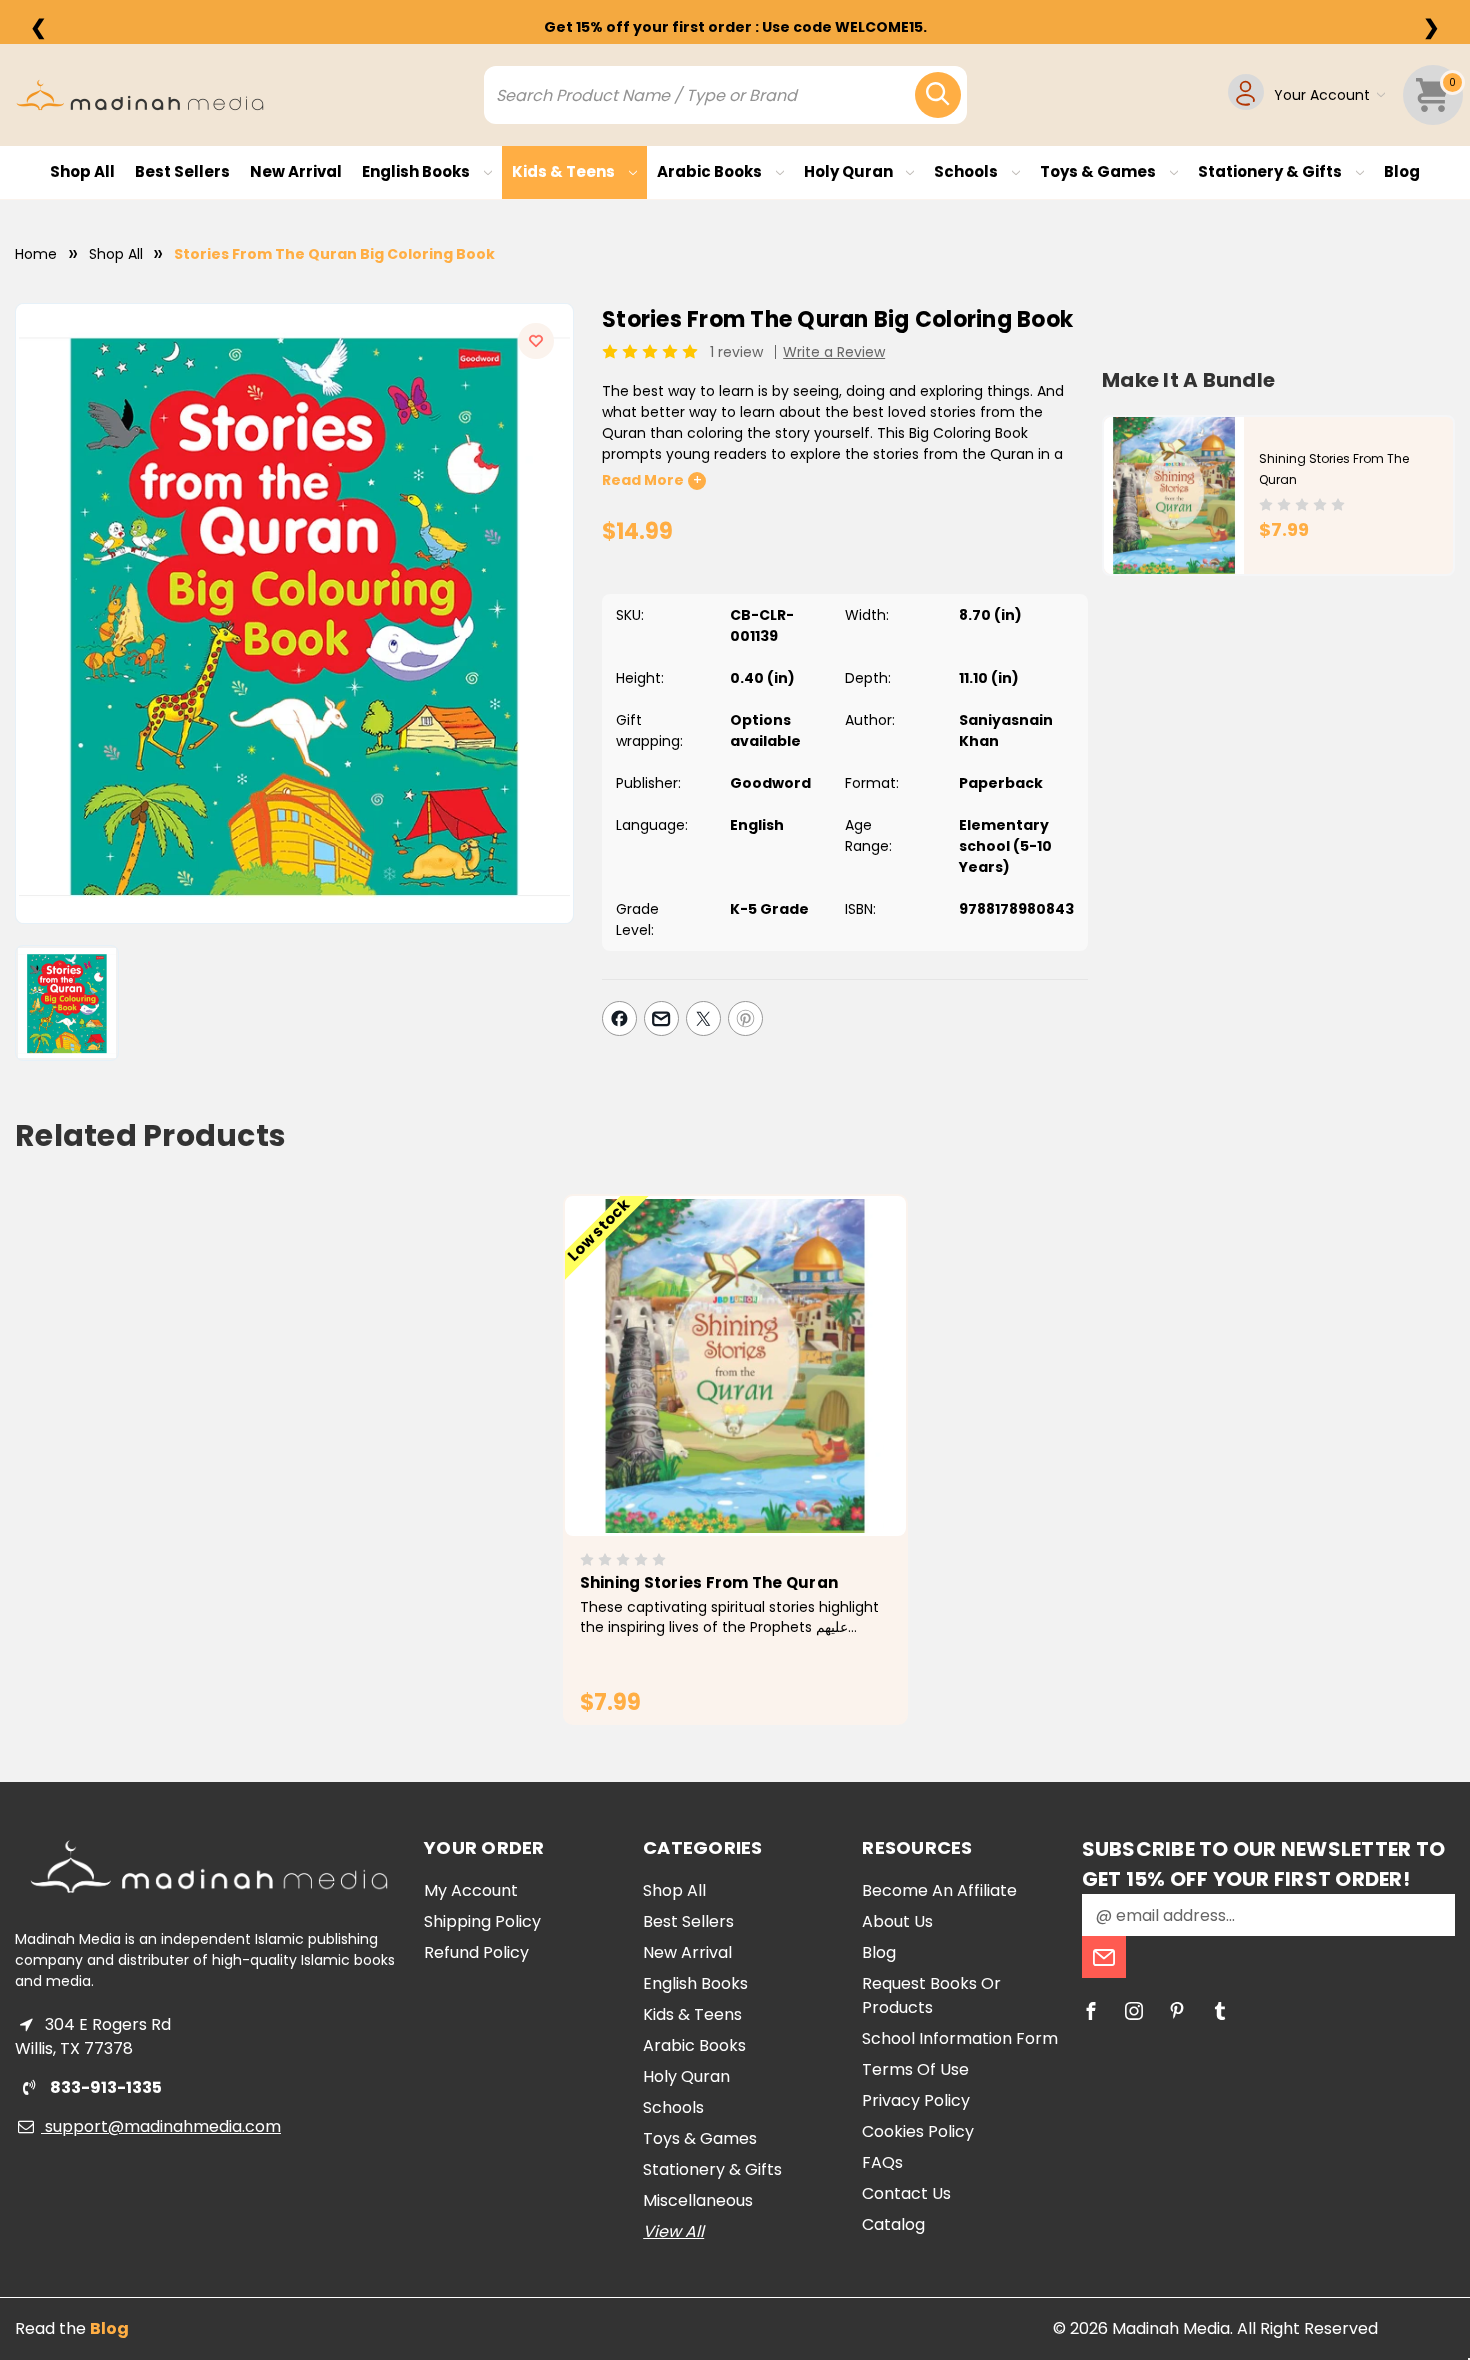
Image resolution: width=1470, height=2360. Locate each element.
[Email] (661, 1018)
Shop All (82, 171)
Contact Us (906, 2193)
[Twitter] (703, 1018)
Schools (967, 171)
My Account (471, 1890)
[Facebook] (619, 1018)
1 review (736, 352)
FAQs (882, 2162)
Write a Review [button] (834, 352)
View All (673, 2231)
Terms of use (915, 2069)
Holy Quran (850, 171)
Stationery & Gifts (1271, 171)
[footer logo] (209, 1866)
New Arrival (296, 171)
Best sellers (182, 171)
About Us (897, 1921)
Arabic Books (711, 171)
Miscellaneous (698, 2200)
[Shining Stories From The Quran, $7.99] (735, 1366)
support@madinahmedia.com (161, 2126)
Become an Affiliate (939, 1890)
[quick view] (707, 1399)
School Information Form (960, 2038)
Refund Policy (476, 1952)
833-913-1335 (104, 2087)
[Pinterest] (745, 1018)
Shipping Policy (482, 1921)
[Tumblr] (1220, 2011)
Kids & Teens (565, 171)
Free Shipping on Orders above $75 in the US (735, 27)
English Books (417, 171)
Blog (1402, 171)
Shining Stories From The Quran (709, 1582)
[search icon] (938, 95)
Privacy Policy (916, 2100)
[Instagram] (1134, 2011)
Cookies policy (918, 2131)
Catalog (893, 2224)
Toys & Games (1099, 171)
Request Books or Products (931, 1995)
